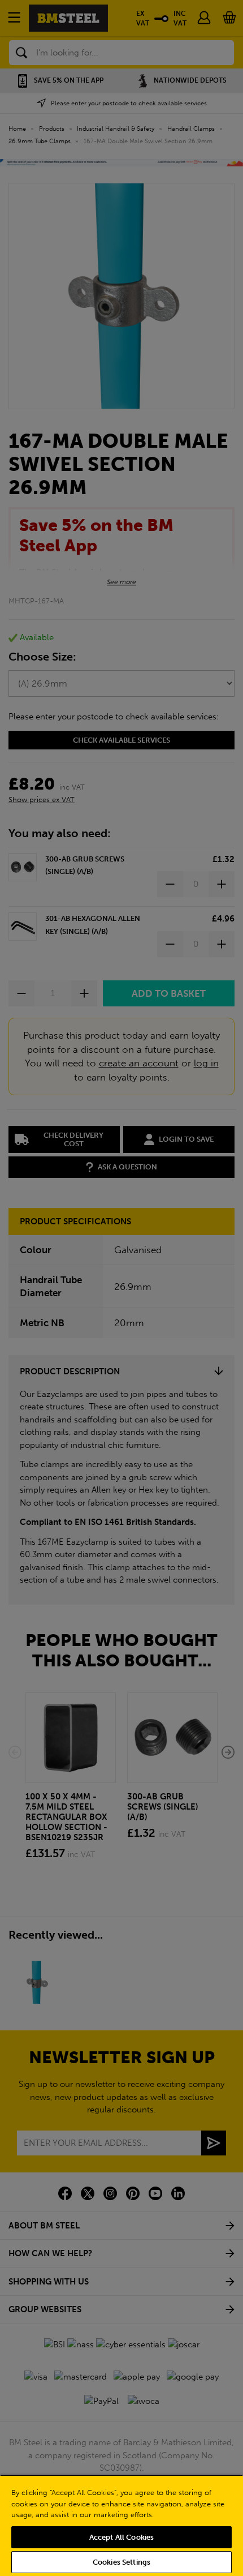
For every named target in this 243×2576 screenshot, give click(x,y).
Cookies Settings (121, 2562)
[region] (121, 2525)
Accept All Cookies (121, 2537)
